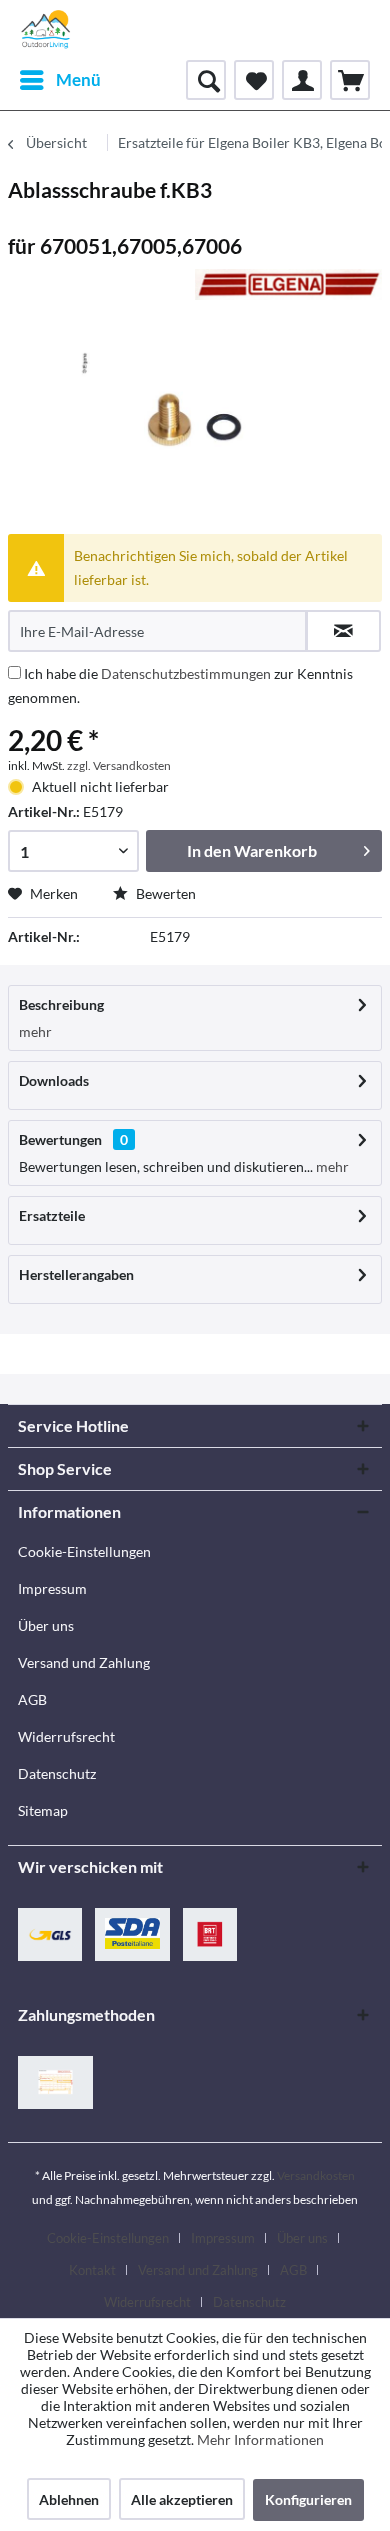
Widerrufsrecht (66, 1736)
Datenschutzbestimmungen (186, 673)
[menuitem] (59, 80)
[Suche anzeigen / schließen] (206, 80)
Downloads (54, 1080)
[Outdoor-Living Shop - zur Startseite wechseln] (46, 30)
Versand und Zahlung (84, 1662)
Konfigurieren (308, 2499)
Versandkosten (316, 2175)
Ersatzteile (52, 1215)
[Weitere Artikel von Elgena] (288, 286)
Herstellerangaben (76, 1274)
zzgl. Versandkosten (119, 765)
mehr (35, 1031)
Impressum (52, 1588)
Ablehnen (69, 2499)
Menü (78, 79)
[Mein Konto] (302, 80)
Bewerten (164, 893)
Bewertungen (60, 1139)
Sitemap (43, 1810)
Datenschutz (57, 1773)
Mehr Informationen (260, 2439)
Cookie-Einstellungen (84, 1551)
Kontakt (92, 2270)
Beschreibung (61, 1004)
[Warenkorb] (350, 80)
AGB (32, 1699)
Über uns (46, 1625)
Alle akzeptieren (182, 2499)
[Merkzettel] (254, 80)
